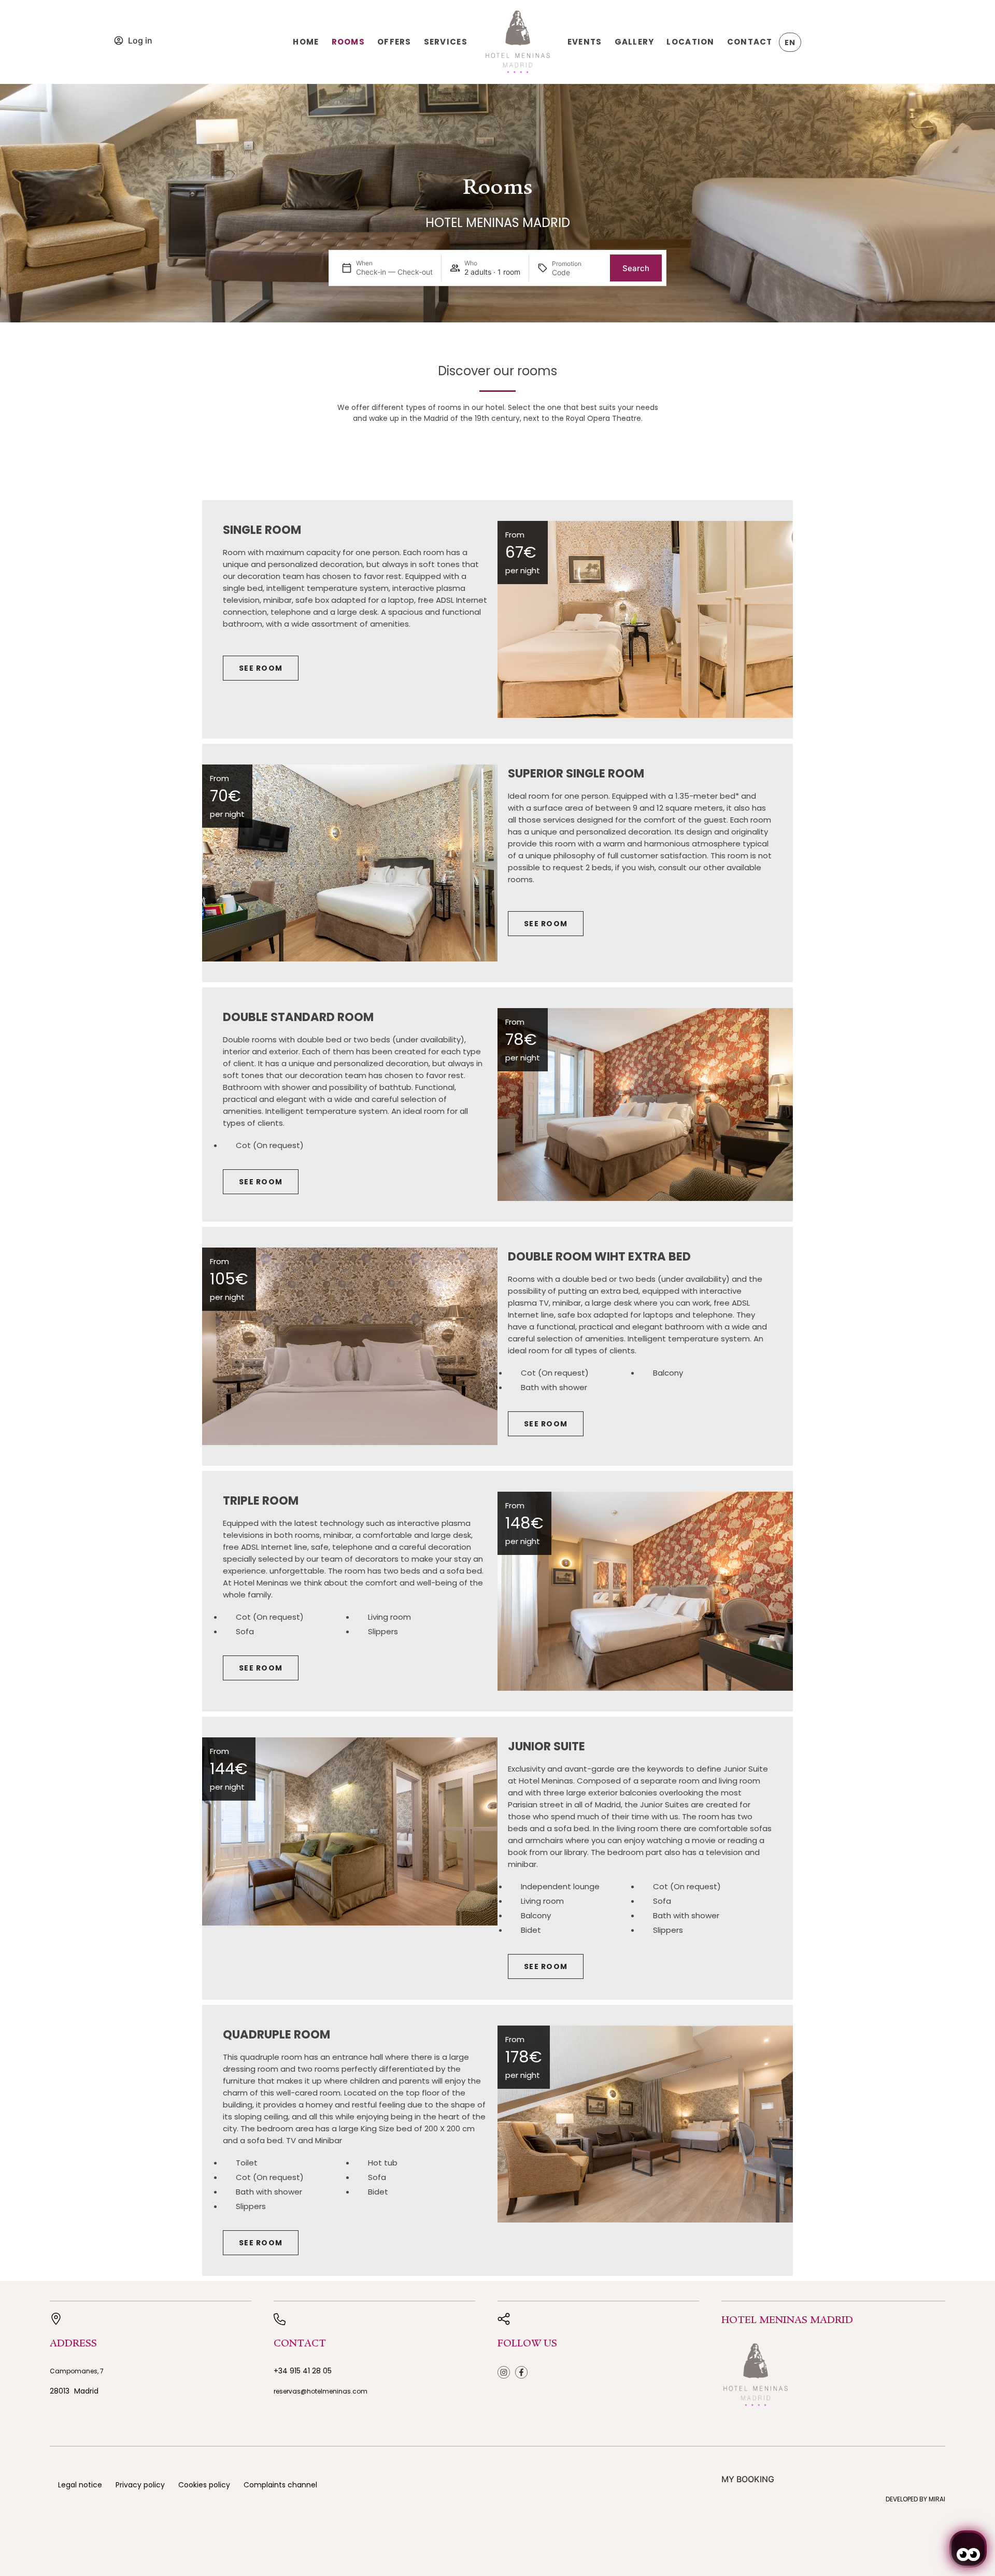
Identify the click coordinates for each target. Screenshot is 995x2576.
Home (306, 42)
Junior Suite (546, 1746)
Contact (750, 42)
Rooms (348, 42)
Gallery (635, 42)
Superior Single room (576, 773)
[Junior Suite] (350, 1831)
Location (690, 42)
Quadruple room (276, 2034)
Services (446, 42)
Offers (394, 42)
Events (585, 42)
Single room (262, 530)
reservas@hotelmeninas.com (321, 2391)
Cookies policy (204, 2485)
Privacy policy (140, 2485)
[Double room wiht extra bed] (350, 1346)
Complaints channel (280, 2485)
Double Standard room (298, 1017)
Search (636, 268)
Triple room (261, 1501)
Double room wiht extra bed (599, 1256)
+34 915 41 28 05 (303, 2371)
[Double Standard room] (645, 1105)
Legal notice (80, 2485)
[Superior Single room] (350, 863)
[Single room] (645, 619)
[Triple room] (645, 1591)
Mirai (937, 2499)
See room (261, 668)
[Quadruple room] (645, 2124)
